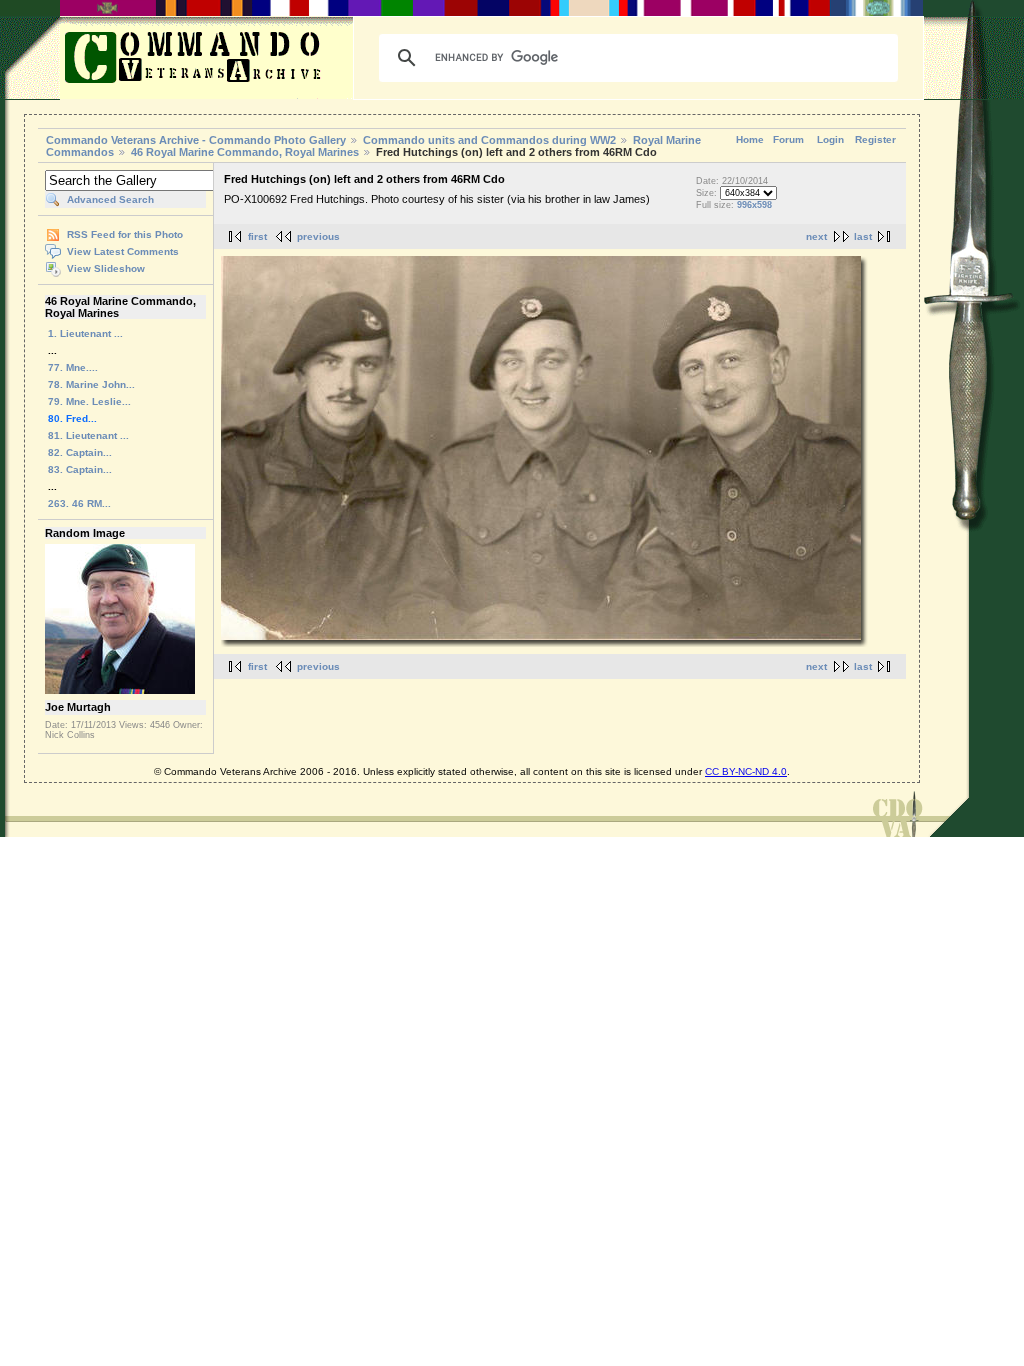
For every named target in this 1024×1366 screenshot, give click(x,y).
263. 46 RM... (79, 503)
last (863, 236)
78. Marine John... (91, 384)
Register (875, 139)
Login (830, 139)
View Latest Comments (123, 251)
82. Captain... (80, 452)
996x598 (754, 205)
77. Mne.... (73, 367)
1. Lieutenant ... (85, 333)
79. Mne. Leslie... (89, 401)
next (816, 236)
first (257, 236)
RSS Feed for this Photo (125, 234)
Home (750, 139)
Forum (788, 139)
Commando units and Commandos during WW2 (489, 140)
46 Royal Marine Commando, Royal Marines (245, 152)
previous (318, 236)
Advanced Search (110, 199)
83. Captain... (80, 469)
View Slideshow (106, 268)
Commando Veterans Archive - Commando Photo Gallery (196, 140)
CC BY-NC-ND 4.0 (746, 771)
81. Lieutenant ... (88, 435)
